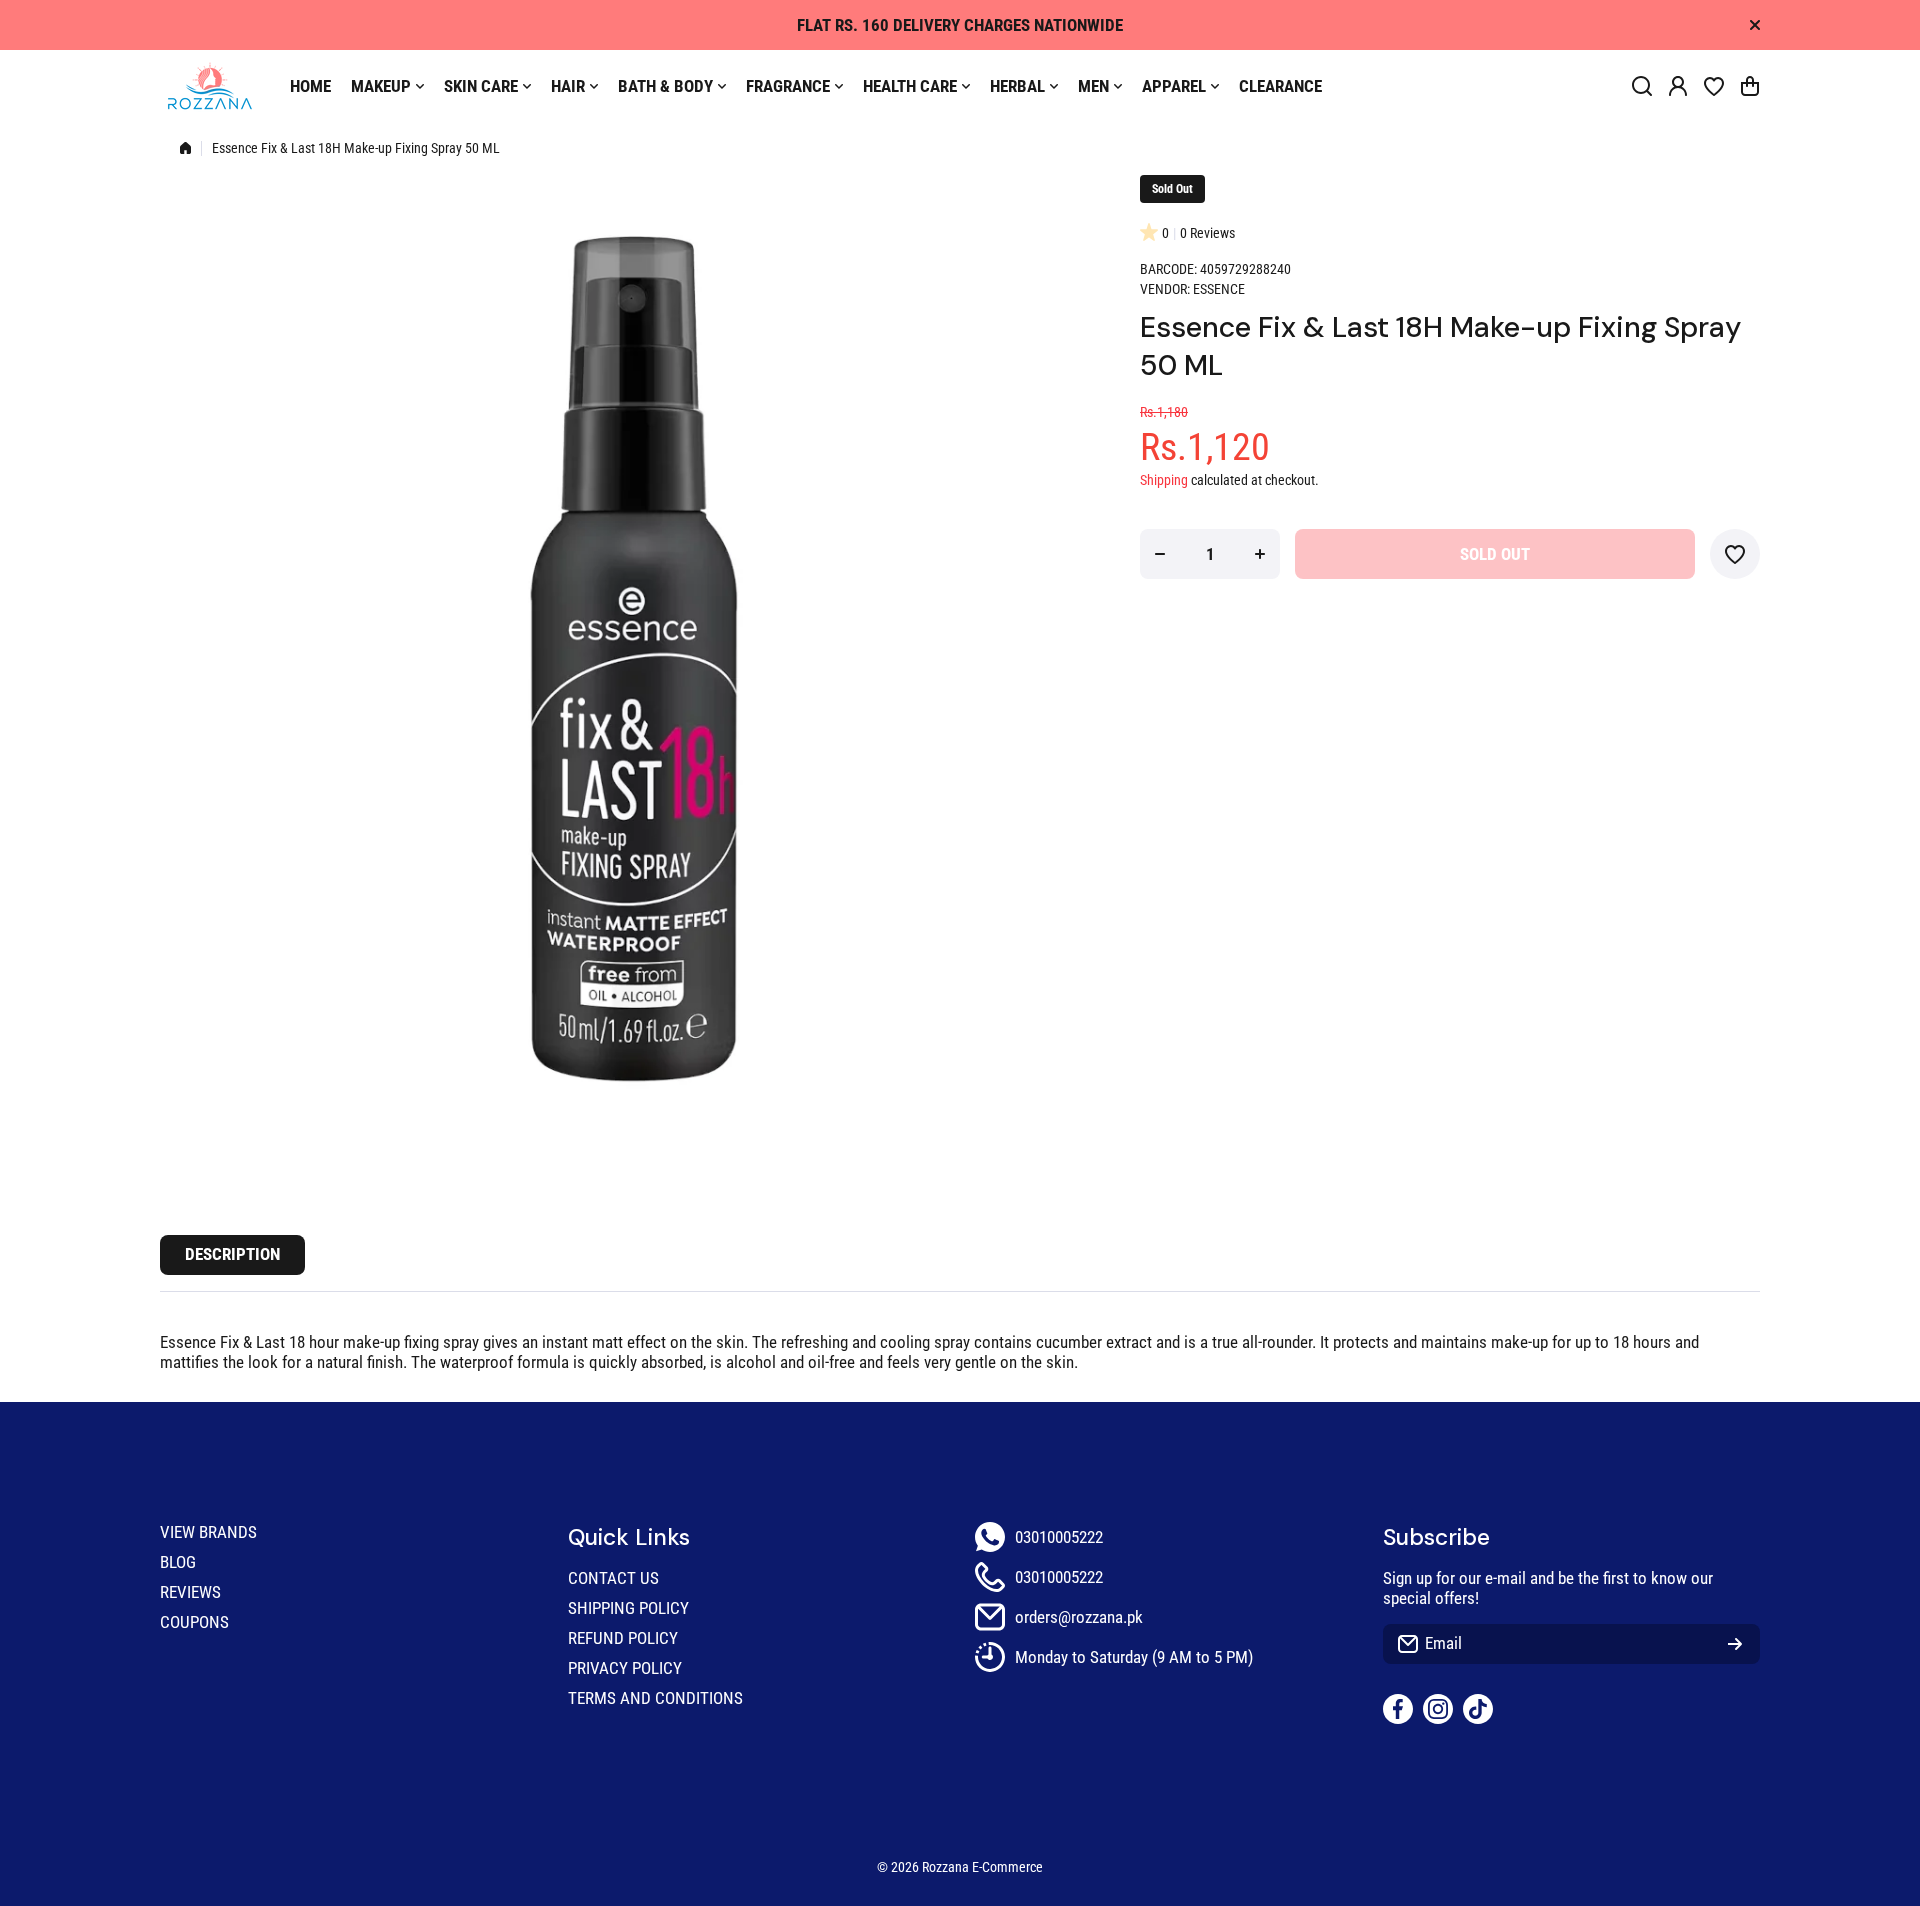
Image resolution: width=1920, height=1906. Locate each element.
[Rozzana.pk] (210, 86)
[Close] (1755, 25)
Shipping (1164, 480)
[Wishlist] (1714, 86)
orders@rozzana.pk (1079, 1617)
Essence (1219, 289)
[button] (1750, 86)
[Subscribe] (1735, 1644)
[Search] (1642, 86)
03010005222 (1059, 1537)
